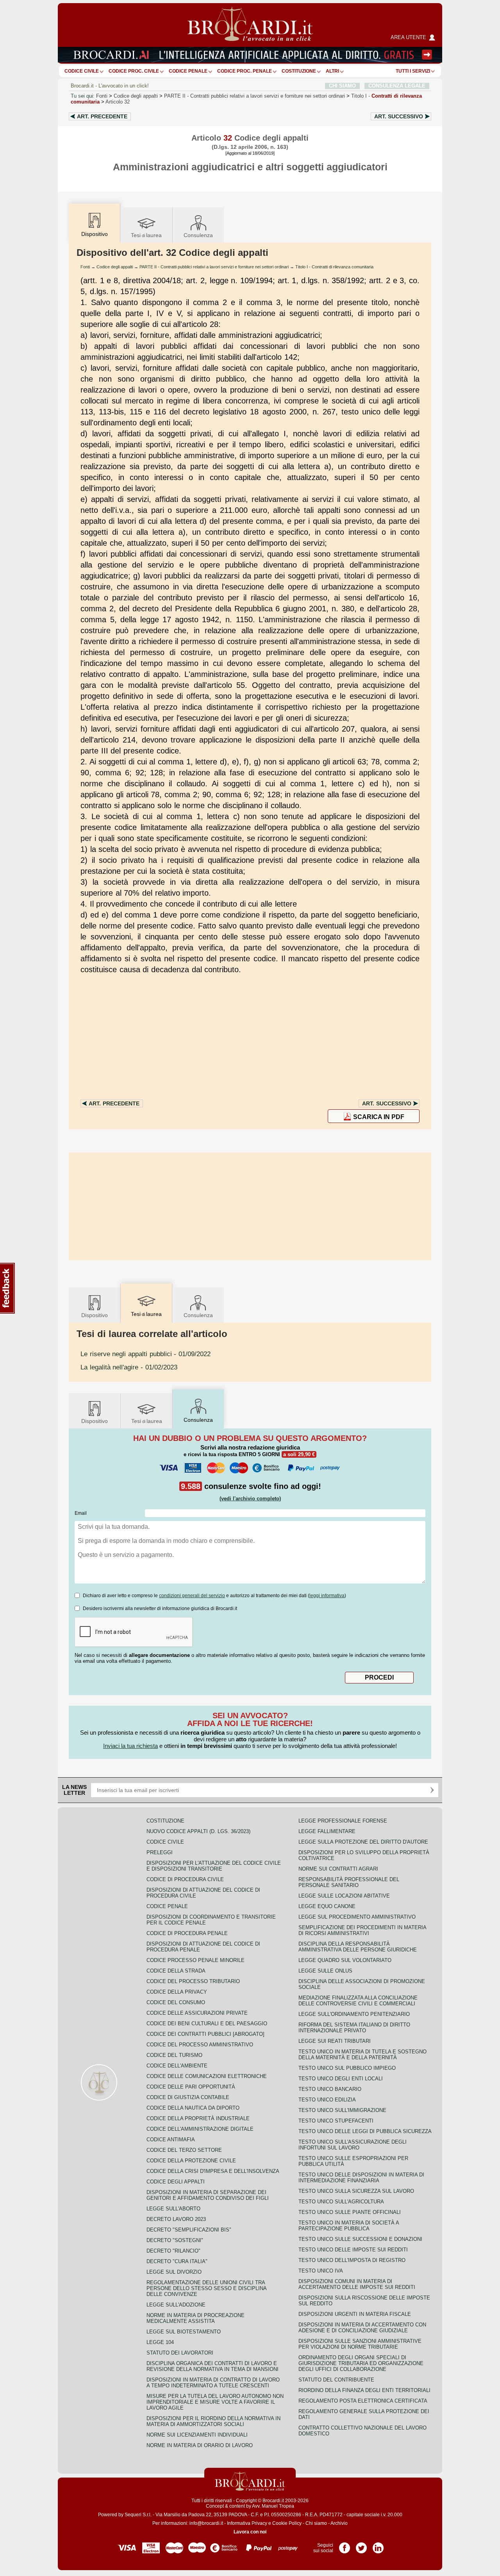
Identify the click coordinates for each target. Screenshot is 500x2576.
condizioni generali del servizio (192, 1596)
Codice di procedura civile (185, 1879)
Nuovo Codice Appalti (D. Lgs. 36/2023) (198, 1831)
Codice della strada (176, 1971)
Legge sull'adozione (176, 2305)
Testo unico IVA (321, 2271)
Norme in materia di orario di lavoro (200, 2445)
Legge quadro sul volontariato (345, 1960)
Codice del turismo (174, 2055)
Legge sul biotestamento (184, 2332)
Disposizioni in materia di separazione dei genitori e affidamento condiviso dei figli (208, 2195)
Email (81, 1513)
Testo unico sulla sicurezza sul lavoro (356, 2191)
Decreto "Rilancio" (173, 2251)
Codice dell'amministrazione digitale (200, 2129)
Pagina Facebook (345, 2545)
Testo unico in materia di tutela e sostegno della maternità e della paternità (362, 2055)
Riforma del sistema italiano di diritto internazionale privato (354, 2028)
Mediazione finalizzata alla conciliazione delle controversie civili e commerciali (358, 2001)
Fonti (102, 96)
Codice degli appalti (136, 96)
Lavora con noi (250, 2532)
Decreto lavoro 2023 (176, 2219)
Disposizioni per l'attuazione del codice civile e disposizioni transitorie (214, 1866)
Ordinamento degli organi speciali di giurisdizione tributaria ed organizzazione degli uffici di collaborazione (361, 2363)
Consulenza (198, 235)
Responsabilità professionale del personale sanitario (349, 1882)
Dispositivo (95, 1315)
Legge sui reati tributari (335, 2041)
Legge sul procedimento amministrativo (357, 1917)
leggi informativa (327, 1596)
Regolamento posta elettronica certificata (363, 2401)
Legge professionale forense (343, 1821)
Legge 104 (160, 2342)
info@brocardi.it (206, 2523)
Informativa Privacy (247, 2523)
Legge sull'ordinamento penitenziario (354, 2014)
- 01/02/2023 (129, 1367)
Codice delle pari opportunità (191, 2087)
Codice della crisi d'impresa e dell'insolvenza (213, 2171)
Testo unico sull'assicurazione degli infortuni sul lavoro (353, 2145)
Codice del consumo (176, 2002)
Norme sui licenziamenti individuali (197, 2435)
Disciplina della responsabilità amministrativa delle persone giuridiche (358, 1947)
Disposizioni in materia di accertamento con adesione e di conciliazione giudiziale (362, 2328)
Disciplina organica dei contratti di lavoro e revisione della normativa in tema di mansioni (212, 2366)
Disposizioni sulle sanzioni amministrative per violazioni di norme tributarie (360, 2344)
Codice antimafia (171, 2140)
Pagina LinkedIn (378, 2545)
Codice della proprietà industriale (198, 2118)
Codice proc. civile (134, 71)
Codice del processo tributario (193, 1981)
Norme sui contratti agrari (338, 1869)
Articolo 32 (118, 102)
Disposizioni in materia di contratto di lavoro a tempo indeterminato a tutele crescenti (213, 2383)
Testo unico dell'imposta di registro (352, 2260)
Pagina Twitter (361, 2545)
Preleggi (160, 1852)
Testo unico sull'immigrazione (342, 2110)
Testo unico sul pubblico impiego (347, 2068)
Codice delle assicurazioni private (197, 2013)
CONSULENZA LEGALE (397, 86)
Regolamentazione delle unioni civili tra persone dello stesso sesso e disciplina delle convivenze (206, 2288)
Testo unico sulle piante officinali (350, 2212)
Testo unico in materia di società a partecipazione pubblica (349, 2226)
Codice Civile (82, 71)
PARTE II (254, 96)
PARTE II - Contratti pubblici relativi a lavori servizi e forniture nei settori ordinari (214, 267)
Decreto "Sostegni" (175, 2240)
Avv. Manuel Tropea (273, 2506)
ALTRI (332, 71)
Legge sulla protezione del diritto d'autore (363, 1842)
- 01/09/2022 (146, 1354)
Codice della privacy (177, 1992)
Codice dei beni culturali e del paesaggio (207, 2023)
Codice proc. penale (245, 71)
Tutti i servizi (413, 71)
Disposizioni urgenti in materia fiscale (355, 2314)
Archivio (339, 2523)
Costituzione (299, 71)
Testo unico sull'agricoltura (341, 2202)
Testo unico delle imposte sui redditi (353, 2250)
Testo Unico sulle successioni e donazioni (360, 2239)
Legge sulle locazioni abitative (344, 1896)
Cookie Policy (287, 2523)
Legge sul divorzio (174, 2272)
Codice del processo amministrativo (200, 2045)
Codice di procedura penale (187, 1933)
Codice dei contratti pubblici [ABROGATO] (205, 2034)
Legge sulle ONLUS (325, 1971)
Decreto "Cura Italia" (177, 2261)
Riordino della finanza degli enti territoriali (364, 2390)
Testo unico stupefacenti (336, 2121)
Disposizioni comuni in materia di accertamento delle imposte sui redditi (357, 2284)
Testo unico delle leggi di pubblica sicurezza (365, 2131)
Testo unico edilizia (327, 2100)
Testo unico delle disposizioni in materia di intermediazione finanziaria (361, 2178)
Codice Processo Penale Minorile (196, 1960)
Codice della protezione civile (191, 2161)
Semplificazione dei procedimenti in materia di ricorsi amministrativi (362, 1930)
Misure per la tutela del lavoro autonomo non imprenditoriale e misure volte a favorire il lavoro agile (215, 2402)
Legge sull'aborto (173, 2209)
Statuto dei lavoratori (180, 2353)
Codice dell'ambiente (177, 2066)
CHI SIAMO (342, 86)
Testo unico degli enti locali (341, 2079)
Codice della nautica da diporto (193, 2108)
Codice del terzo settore (184, 2150)
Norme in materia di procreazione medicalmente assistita (196, 2318)
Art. (102, 116)
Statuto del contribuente (336, 2380)
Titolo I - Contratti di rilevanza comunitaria (334, 267)
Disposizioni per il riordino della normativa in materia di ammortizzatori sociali (213, 2421)
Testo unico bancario (330, 2089)
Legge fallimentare (327, 1831)
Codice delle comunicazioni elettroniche (207, 2076)
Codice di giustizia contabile (188, 2097)
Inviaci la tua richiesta (130, 1746)
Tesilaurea (146, 235)
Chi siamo (316, 2523)
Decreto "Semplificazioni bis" (189, 2230)
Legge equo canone (327, 1906)
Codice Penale (188, 71)
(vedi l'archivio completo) (250, 1499)
